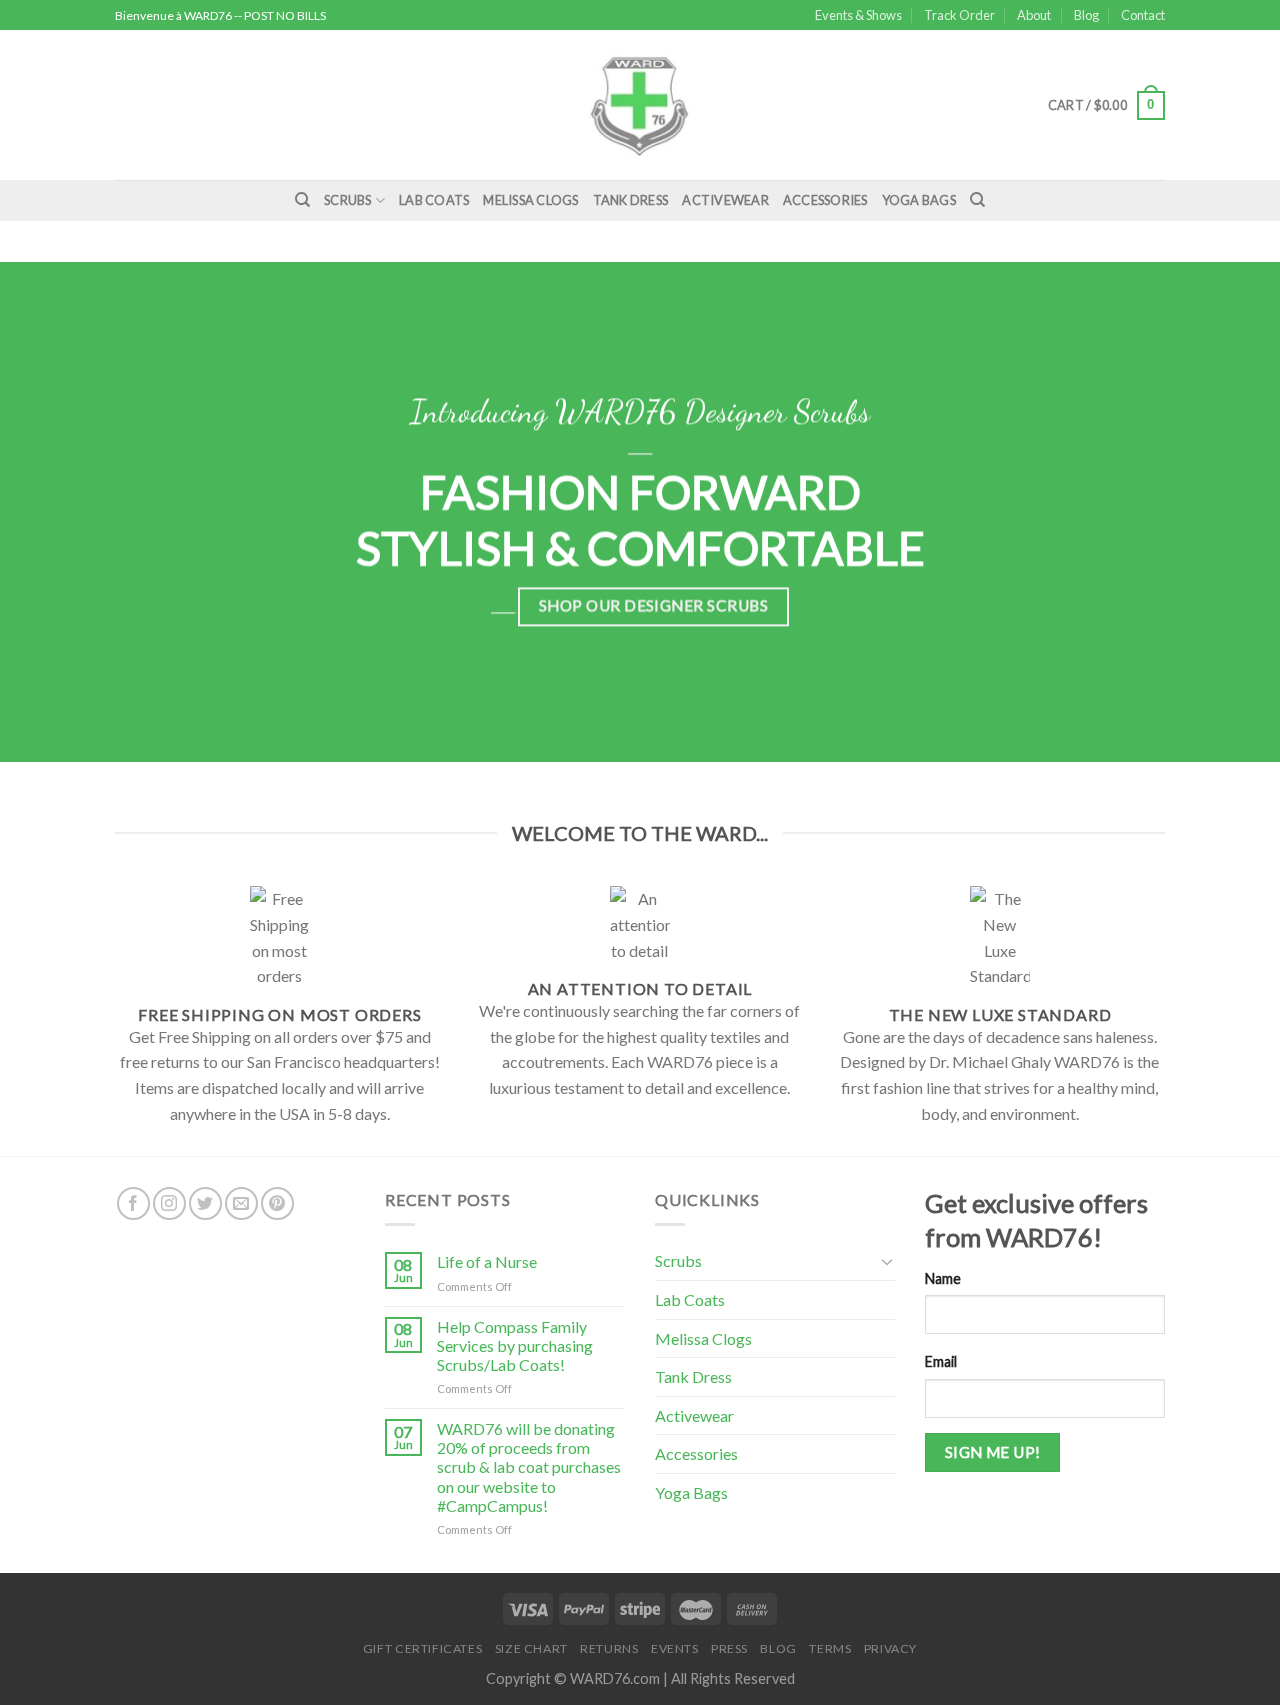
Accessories (825, 200)
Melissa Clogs (530, 200)
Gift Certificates (422, 1648)
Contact (1143, 15)
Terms (830, 1648)
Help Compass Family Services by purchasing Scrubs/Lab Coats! (515, 1345)
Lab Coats (434, 200)
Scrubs (348, 200)
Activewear (725, 200)
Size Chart (531, 1648)
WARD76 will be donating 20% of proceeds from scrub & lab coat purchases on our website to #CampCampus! (529, 1467)
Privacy (890, 1648)
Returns (609, 1648)
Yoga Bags (919, 200)
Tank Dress (631, 200)
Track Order (959, 15)
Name (943, 1278)
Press (729, 1648)
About (1034, 15)
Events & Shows (858, 15)
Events (675, 1648)
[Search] (302, 200)
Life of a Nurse (487, 1261)
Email (941, 1361)
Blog (1086, 15)
